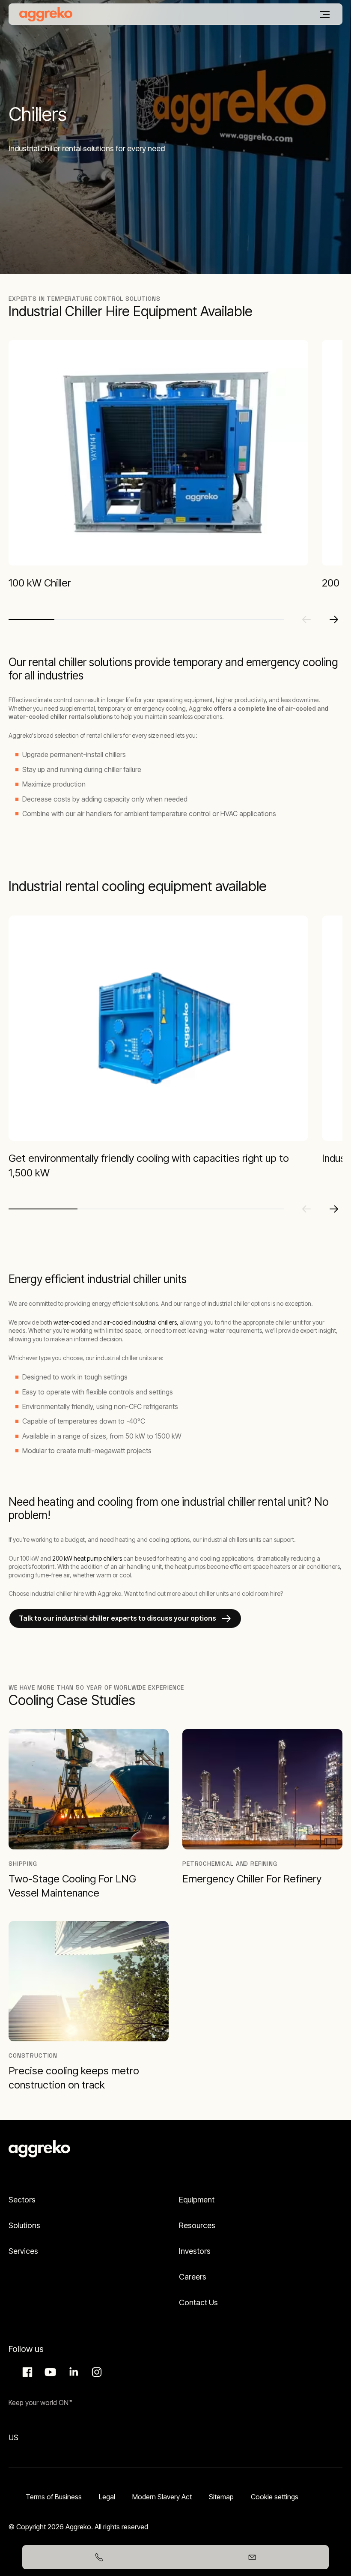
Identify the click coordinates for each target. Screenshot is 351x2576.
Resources (197, 2225)
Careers (193, 2277)
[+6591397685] (99, 2557)
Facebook (26, 2372)
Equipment (197, 2200)
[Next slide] (334, 619)
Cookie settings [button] (275, 2497)
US (13, 2437)
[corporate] (46, 14)
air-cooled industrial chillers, (141, 1322)
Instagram (95, 2372)
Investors (195, 2251)
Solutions (24, 2225)
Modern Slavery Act (162, 2497)
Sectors (22, 2200)
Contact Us (198, 2302)
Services (23, 2251)
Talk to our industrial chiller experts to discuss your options (117, 1618)
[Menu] (325, 15)
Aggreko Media (49, 2372)
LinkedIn (72, 2372)
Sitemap (221, 2497)
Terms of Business (54, 2497)
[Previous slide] (306, 619)
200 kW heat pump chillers (87, 1558)
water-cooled (72, 1322)
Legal (107, 2497)
